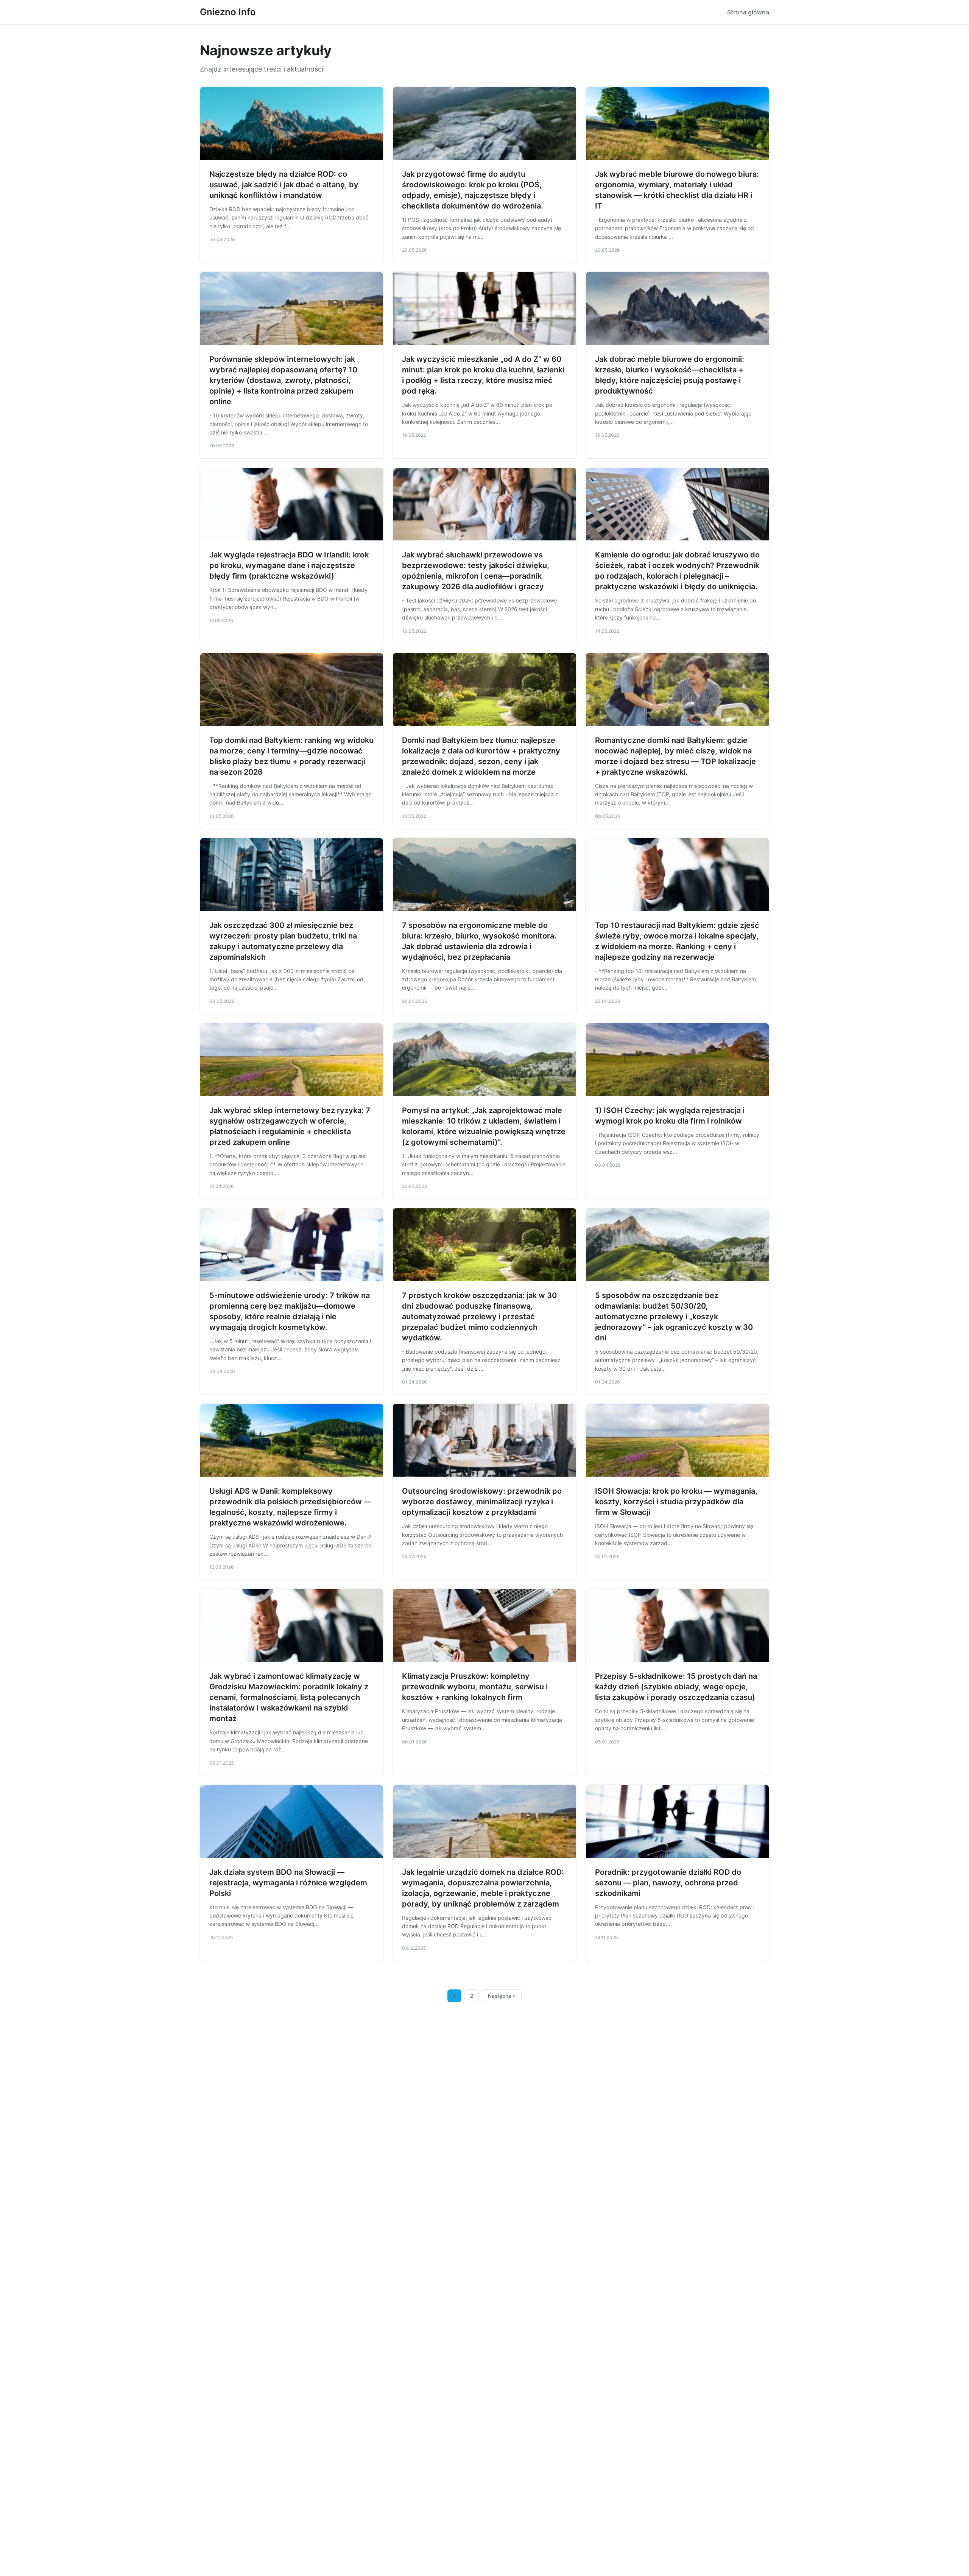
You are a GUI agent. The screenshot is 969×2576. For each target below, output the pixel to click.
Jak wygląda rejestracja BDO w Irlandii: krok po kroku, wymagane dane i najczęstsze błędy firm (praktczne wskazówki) (289, 565)
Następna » (502, 1996)
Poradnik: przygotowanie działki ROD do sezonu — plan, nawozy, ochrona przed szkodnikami (668, 1883)
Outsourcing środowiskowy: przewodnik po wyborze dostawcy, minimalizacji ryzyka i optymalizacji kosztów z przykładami (482, 1502)
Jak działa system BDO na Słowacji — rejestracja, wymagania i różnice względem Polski (288, 1883)
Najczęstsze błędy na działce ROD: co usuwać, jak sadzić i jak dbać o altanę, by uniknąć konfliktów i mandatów (284, 185)
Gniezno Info (228, 12)
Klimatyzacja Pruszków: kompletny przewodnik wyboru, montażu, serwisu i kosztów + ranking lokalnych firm (475, 1687)
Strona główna (748, 12)
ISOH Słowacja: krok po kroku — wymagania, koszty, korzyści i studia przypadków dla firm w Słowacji (676, 1502)
